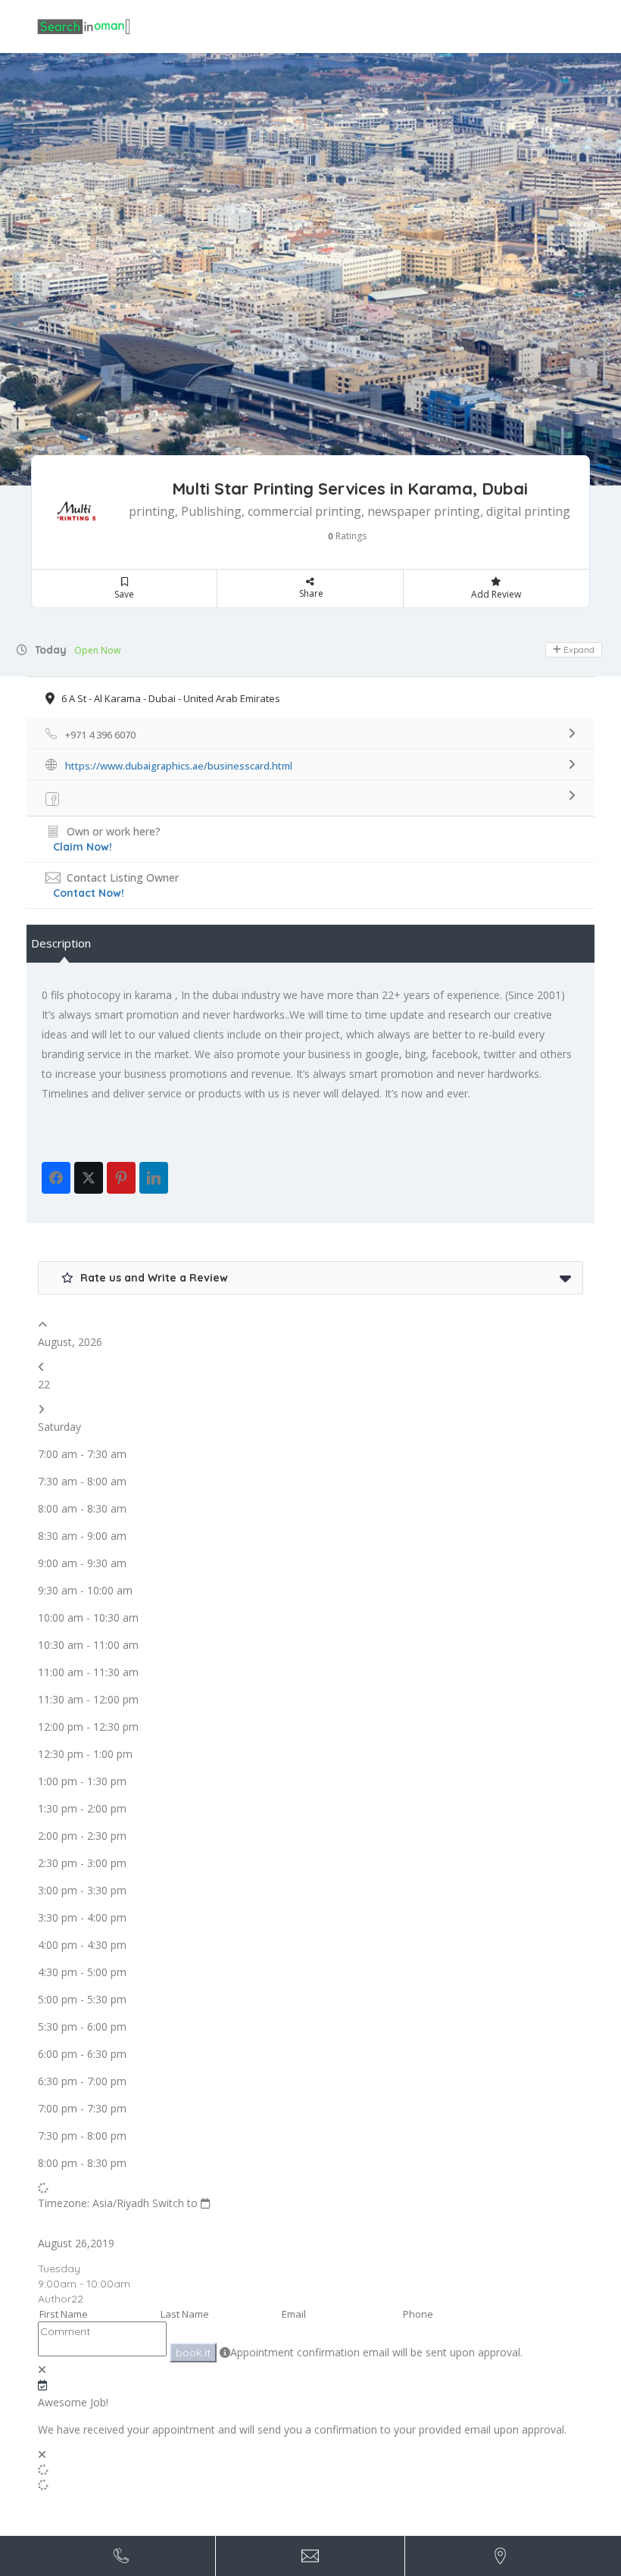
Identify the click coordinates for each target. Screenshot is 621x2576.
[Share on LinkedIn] (154, 1178)
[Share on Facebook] (56, 1178)
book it (193, 2353)
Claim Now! (83, 847)
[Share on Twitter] (89, 1178)
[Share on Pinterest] (121, 1178)
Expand (578, 649)
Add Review (496, 594)
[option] (310, 269)
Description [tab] (61, 943)
